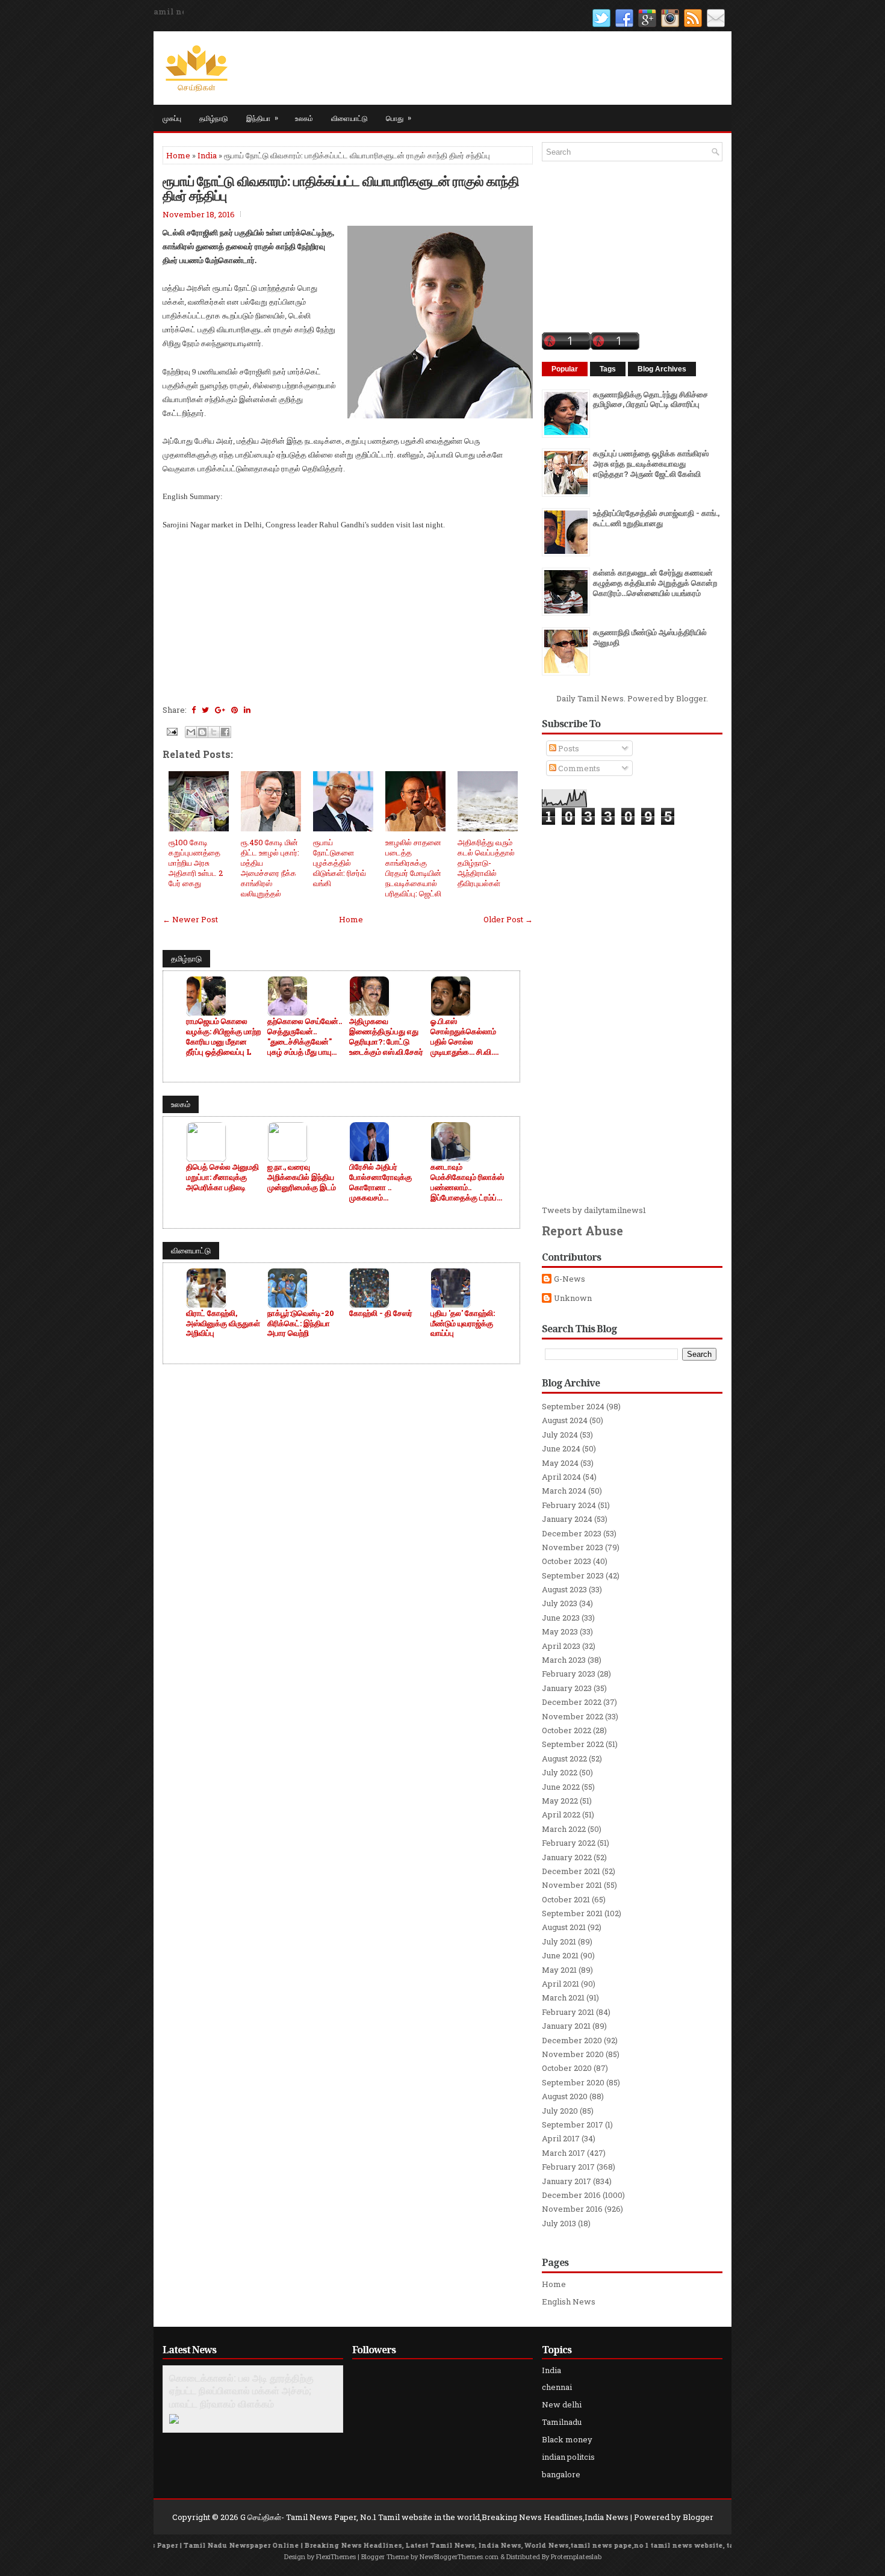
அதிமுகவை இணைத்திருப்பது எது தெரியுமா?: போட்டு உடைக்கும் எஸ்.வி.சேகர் (386, 1037)
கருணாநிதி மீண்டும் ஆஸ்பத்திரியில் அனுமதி (650, 637)
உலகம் (304, 118)
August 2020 (565, 2096)
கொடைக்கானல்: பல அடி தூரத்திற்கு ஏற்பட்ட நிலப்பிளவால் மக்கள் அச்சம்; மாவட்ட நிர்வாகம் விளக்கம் (241, 2391)
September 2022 (573, 1744)
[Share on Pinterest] (234, 710)
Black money (567, 2439)
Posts (568, 748)
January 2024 (567, 1519)
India (207, 155)
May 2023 (560, 1631)
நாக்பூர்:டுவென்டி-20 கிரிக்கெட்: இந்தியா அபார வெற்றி (301, 1324)
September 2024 (573, 1406)
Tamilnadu (562, 2422)
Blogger (691, 698)
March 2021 (563, 1997)
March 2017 (564, 2153)
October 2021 (566, 1899)
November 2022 (573, 1716)
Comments (578, 768)
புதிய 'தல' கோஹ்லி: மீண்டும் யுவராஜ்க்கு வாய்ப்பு (463, 1324)
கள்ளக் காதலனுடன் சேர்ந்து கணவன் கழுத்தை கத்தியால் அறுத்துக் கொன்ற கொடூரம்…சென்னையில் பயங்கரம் (655, 583)
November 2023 (573, 1547)
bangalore (561, 2474)
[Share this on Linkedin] (247, 710)
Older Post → (508, 919)
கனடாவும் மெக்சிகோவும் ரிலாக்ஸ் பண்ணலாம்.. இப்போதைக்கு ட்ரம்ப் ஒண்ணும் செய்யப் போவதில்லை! (467, 1182)
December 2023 (572, 1533)
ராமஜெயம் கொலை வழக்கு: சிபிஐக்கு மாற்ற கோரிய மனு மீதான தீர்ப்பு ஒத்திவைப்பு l (223, 1037)
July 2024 (560, 1435)
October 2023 (567, 1561)
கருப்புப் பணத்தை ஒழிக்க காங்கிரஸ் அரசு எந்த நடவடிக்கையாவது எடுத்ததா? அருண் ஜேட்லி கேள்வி (651, 464)
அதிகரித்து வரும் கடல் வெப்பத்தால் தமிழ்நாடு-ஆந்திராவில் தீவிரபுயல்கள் (486, 863)
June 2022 (561, 1787)
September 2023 (573, 1575)
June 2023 (561, 1618)
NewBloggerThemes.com (459, 2556)
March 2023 (564, 1660)
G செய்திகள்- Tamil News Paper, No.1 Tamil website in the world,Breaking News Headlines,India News (434, 2517)
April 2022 (561, 1814)
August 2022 (564, 1758)
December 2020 (572, 2040)
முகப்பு (172, 118)
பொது (399, 117)
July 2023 (560, 1603)
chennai (557, 2387)
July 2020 (560, 2111)
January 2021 (566, 2026)
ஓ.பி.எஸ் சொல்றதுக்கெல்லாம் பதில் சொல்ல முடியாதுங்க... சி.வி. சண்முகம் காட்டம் (463, 1037)
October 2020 (567, 2068)
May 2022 (560, 1801)
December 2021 (571, 1871)
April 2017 (561, 2138)
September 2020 (573, 2082)
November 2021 (572, 1885)
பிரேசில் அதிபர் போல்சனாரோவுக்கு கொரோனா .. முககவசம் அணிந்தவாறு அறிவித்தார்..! (380, 1182)
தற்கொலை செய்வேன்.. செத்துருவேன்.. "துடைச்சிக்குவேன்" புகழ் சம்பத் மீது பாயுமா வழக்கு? (305, 1037)
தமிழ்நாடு (214, 118)
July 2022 (560, 1772)
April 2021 (560, 1984)
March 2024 (564, 1491)
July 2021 (559, 1941)
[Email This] (191, 732)
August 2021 (564, 1927)
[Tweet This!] (205, 710)
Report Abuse (582, 1231)
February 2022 (569, 1843)
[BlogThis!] (202, 732)
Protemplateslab (576, 2556)
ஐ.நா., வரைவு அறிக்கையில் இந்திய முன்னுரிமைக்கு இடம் (302, 1177)
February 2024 (569, 1505)
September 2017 (573, 2124)
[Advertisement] (348, 616)
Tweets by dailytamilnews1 (594, 1210)
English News (569, 2301)
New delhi (562, 2404)
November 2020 (573, 2054)
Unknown (573, 1298)
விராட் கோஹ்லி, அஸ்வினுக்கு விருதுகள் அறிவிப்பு (223, 1324)
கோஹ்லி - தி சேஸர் (381, 1313)
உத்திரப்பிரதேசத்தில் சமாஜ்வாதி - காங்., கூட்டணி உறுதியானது (656, 518)
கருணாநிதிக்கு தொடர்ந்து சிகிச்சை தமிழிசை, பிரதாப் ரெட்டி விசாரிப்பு (651, 399)
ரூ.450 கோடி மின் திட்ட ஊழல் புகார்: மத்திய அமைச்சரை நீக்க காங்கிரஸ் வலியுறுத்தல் (270, 867)
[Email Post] (171, 731)
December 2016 (571, 2195)
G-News (570, 1279)
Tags (608, 369)
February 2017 (568, 2167)
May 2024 (560, 1463)
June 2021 (560, 1955)
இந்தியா (262, 117)
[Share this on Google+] (220, 710)
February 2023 (569, 1674)
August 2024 (565, 1420)
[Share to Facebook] (225, 732)
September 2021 (572, 1913)
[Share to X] (214, 732)
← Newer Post (190, 919)
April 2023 (561, 1646)
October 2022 (567, 1730)
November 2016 (572, 2209)
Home (178, 155)
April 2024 (561, 1477)
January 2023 (567, 1688)
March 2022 (564, 1829)
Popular (565, 369)
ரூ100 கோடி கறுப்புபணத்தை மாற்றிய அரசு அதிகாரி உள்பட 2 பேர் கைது (196, 863)
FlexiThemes (336, 2556)
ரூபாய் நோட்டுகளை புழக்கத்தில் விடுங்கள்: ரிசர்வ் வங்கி (340, 863)
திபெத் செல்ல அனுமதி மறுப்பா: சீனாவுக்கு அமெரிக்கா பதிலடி (222, 1177)
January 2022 (567, 1857)
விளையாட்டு (349, 118)
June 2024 (561, 1448)
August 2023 (564, 1589)
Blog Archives (662, 369)
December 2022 (572, 1702)
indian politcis (568, 2457)
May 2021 (559, 1970)
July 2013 (559, 2223)
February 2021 (568, 2012)
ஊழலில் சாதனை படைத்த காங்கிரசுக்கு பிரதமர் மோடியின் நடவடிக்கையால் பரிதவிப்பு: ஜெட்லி (413, 867)
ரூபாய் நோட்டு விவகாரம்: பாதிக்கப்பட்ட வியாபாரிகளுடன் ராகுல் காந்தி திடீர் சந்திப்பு (341, 188)
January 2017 (567, 2181)
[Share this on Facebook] (194, 710)
